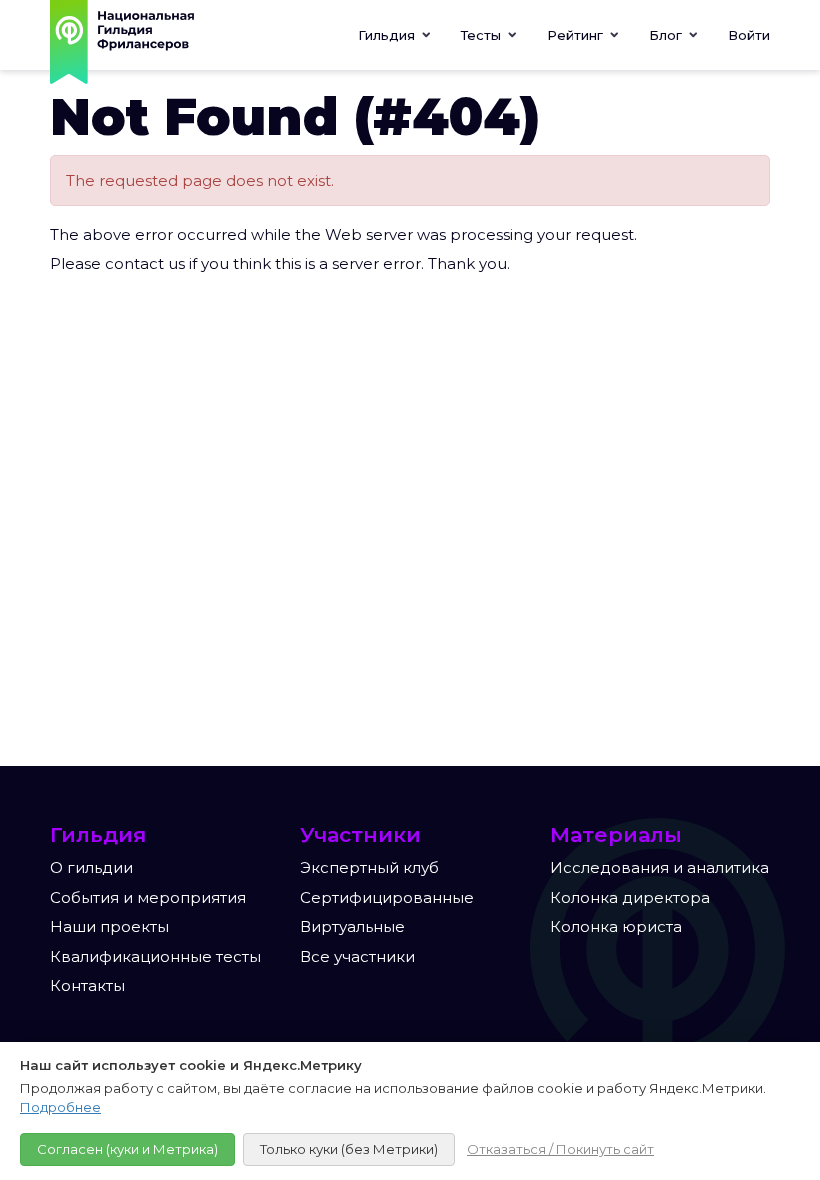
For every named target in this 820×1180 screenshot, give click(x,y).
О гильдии (91, 867)
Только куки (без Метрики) (349, 1149)
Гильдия (388, 35)
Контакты (87, 985)
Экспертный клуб (369, 867)
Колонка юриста (616, 926)
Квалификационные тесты (155, 956)
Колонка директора (630, 897)
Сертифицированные (387, 897)
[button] (489, 35)
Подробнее (60, 1107)
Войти (749, 35)
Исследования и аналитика (659, 867)
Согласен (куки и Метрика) (127, 1149)
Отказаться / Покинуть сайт (560, 1149)
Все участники (357, 956)
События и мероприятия (148, 897)
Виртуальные (352, 926)
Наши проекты (109, 926)
